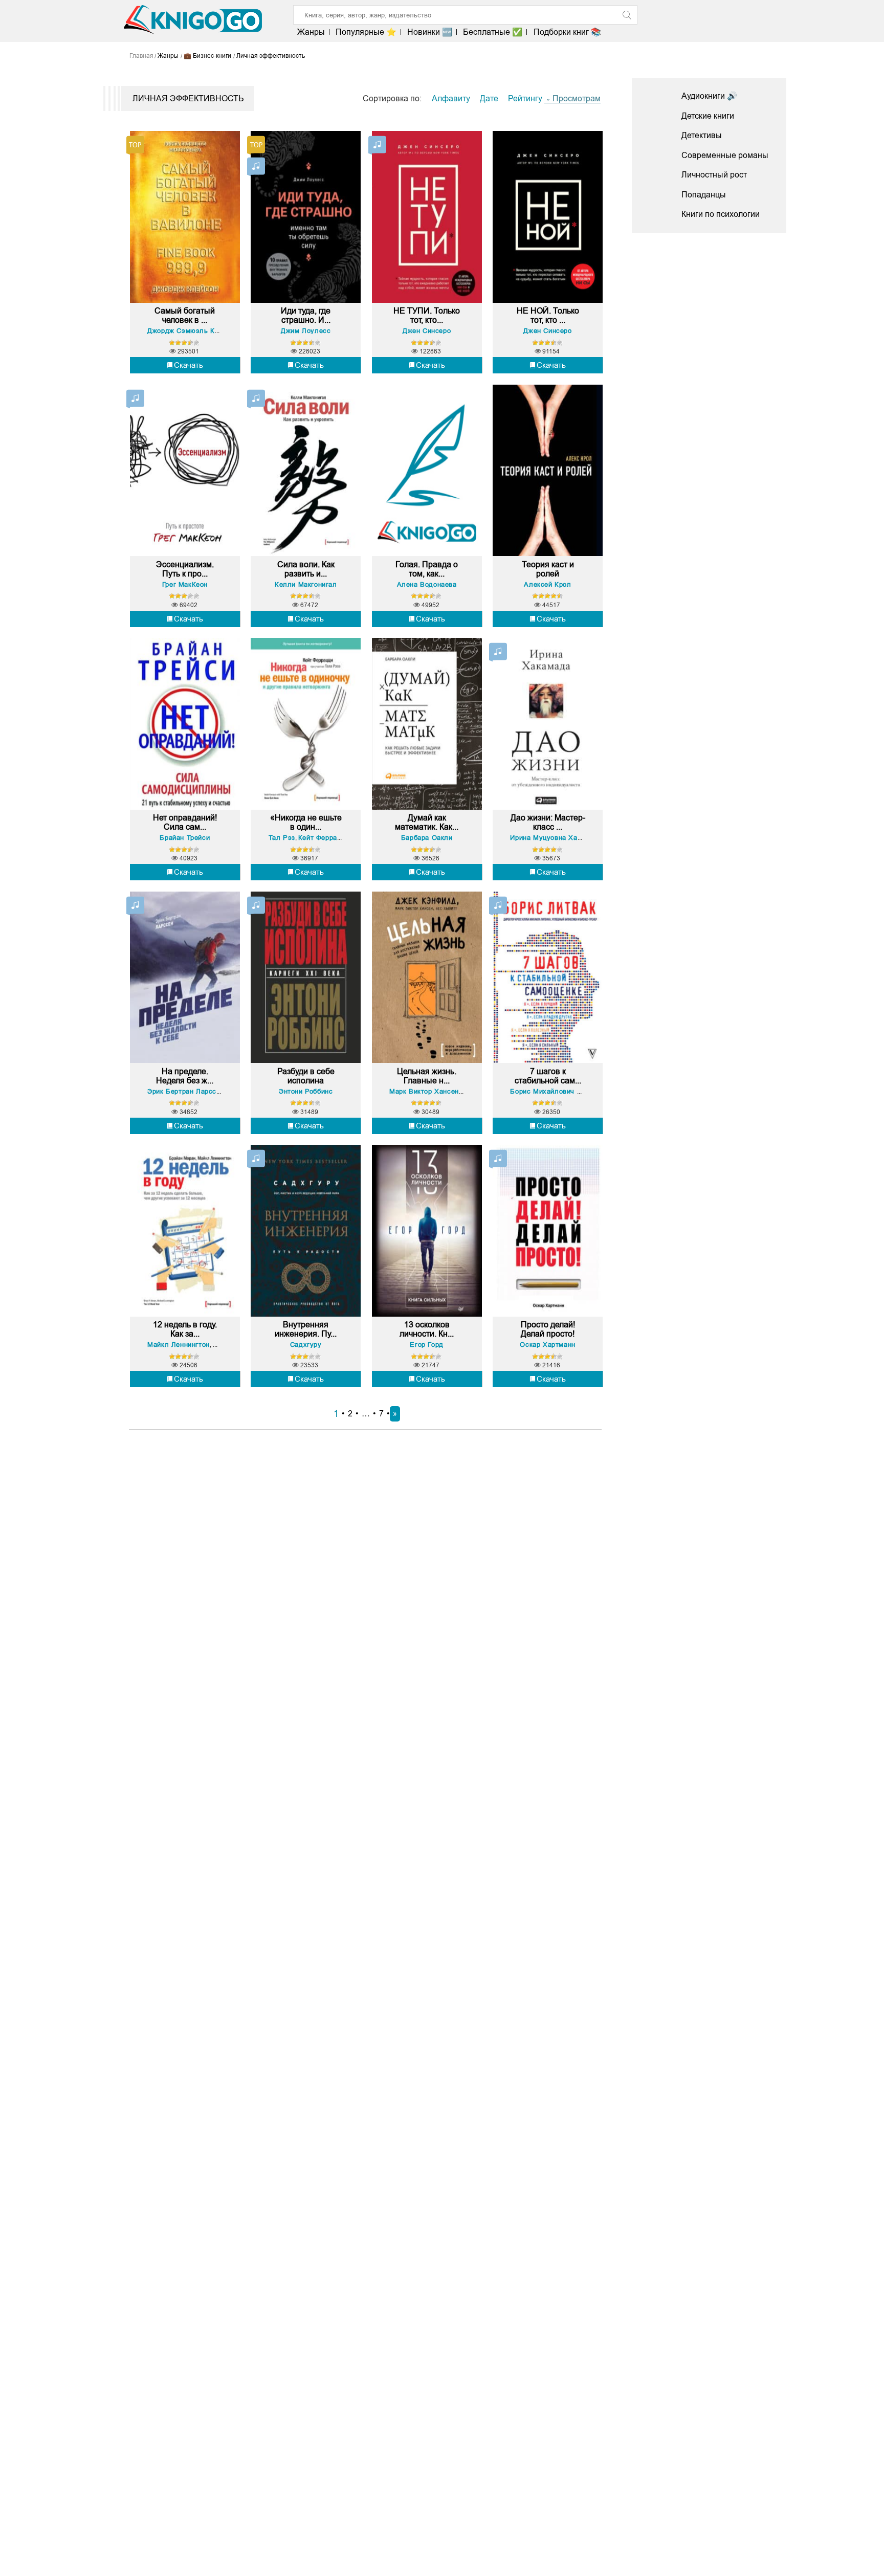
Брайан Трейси (185, 838)
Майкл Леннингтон (179, 1345)
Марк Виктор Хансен (424, 1091)
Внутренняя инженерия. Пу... (306, 1329)
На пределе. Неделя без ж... (185, 1076)
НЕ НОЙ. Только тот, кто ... (548, 315)
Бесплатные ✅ (493, 32)
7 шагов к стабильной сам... (548, 1076)
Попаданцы (704, 195)
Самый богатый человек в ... (185, 315)
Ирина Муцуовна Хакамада (556, 838)
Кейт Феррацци (324, 838)
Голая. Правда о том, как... (427, 569)
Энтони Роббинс (306, 1091)
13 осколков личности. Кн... (427, 1329)
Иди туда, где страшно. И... (306, 315)
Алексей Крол (547, 584)
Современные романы (725, 155)
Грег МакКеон (185, 584)
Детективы (702, 135)
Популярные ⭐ (366, 32)
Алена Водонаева (427, 584)
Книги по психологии (721, 214)
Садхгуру (306, 1345)
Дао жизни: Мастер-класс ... (548, 822)
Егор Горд (426, 1345)
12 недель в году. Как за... (185, 1329)
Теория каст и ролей (548, 569)
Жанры (311, 32)
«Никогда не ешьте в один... (306, 822)
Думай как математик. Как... (427, 822)
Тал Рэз (282, 838)
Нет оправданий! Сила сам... (185, 822)
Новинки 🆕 (430, 32)
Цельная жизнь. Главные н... (427, 1076)
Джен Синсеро (427, 331)
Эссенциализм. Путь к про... (185, 569)
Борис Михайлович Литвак (555, 1091)
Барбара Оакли (427, 838)
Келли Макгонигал (306, 584)
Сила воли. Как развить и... (306, 569)
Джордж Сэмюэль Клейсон (193, 331)
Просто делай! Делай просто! (548, 1329)
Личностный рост (714, 175)
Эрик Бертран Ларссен (186, 1091)
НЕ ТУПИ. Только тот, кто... (427, 315)
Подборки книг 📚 (567, 32)
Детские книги (708, 116)
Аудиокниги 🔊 (709, 96)
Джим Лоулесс (306, 331)
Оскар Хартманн (547, 1345)
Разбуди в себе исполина (306, 1076)
